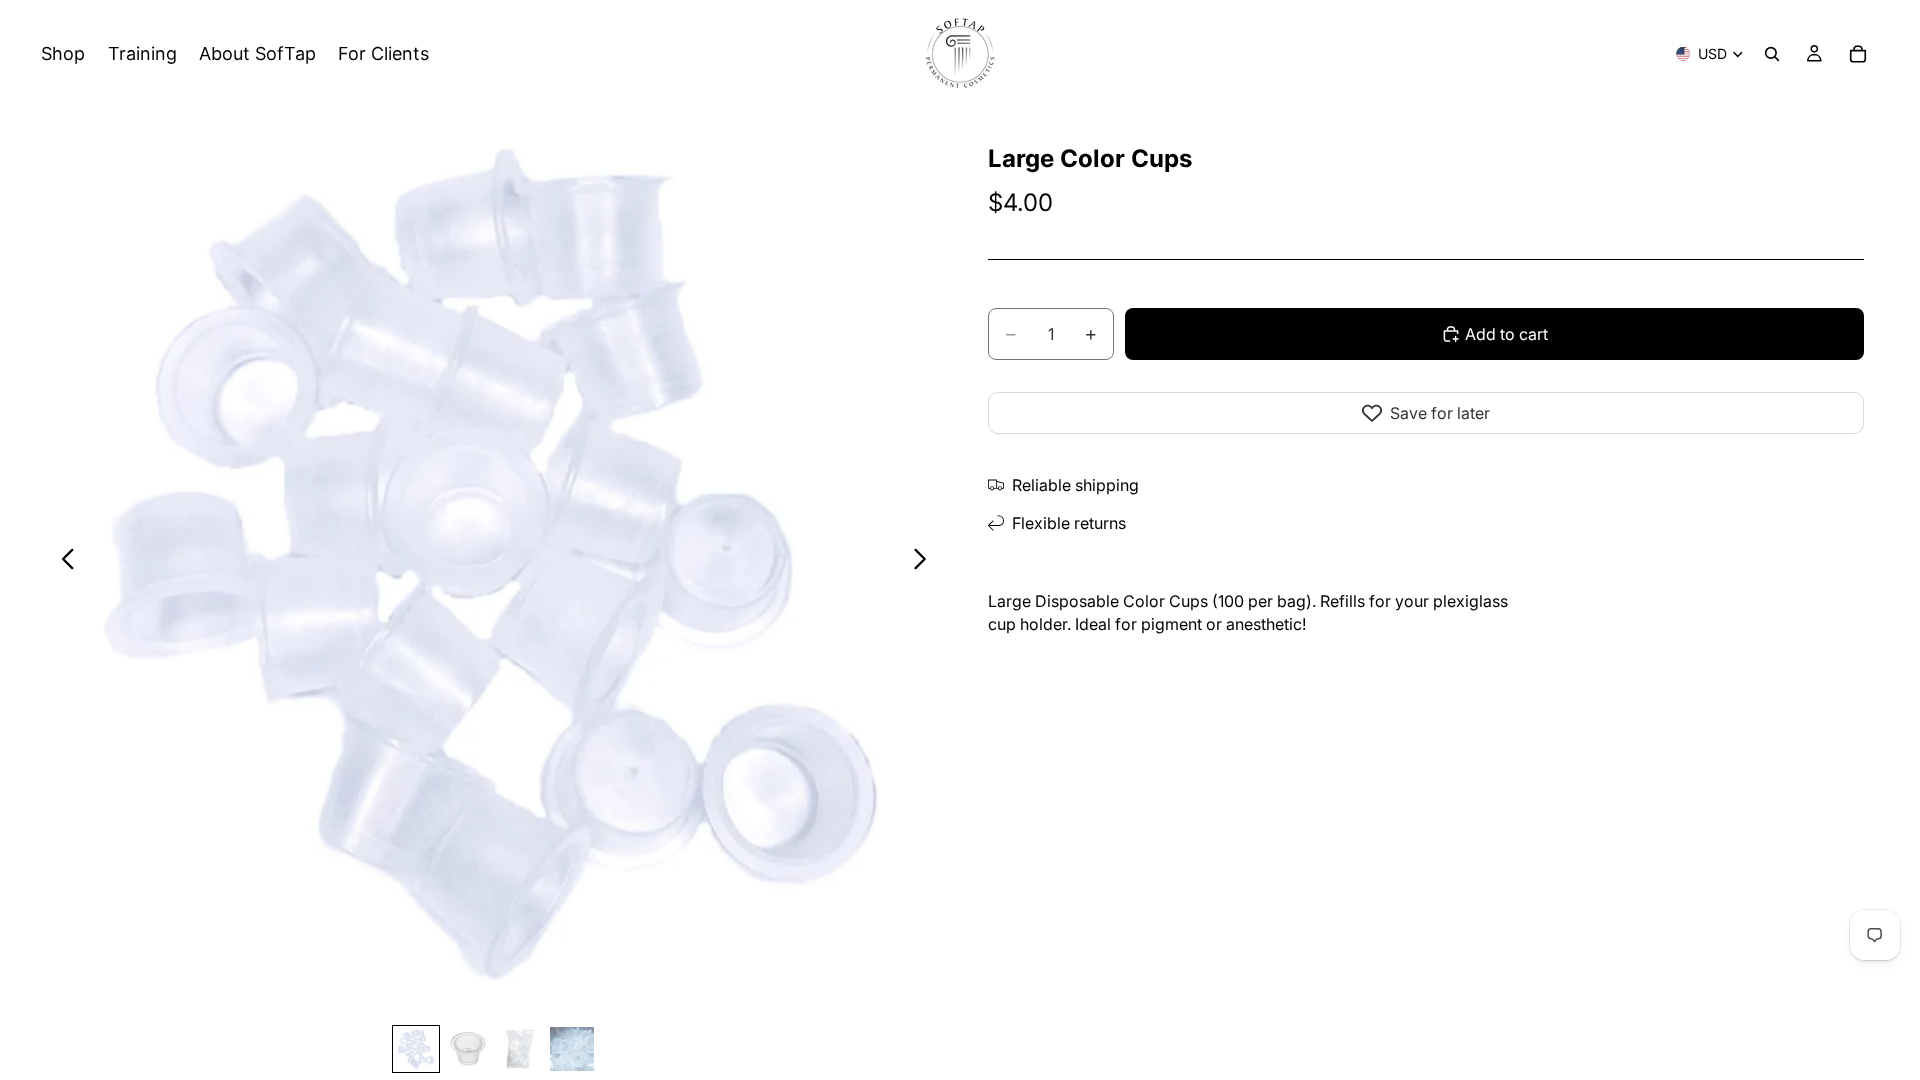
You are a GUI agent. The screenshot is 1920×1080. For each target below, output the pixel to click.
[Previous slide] (62, 561)
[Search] (1772, 54)
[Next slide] (925, 561)
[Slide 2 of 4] (468, 1049)
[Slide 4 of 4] (572, 1049)
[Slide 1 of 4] (416, 1049)
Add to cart (1506, 334)
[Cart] (1858, 54)
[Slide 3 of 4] (520, 1049)
